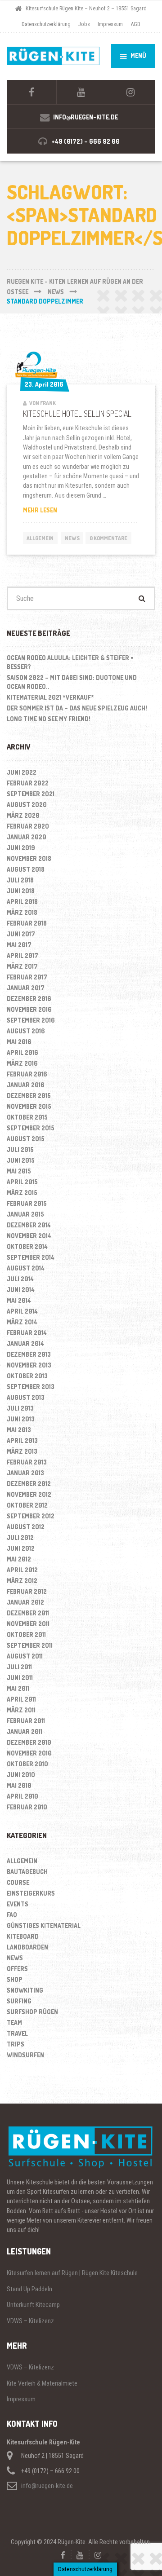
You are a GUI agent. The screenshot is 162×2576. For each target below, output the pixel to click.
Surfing (19, 2001)
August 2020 (27, 805)
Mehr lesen (57, 510)
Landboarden (27, 1947)
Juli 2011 (19, 1667)
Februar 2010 (27, 1807)
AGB (135, 24)
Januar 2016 (26, 1085)
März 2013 (22, 1451)
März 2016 (22, 1063)
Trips (16, 2044)
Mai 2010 (19, 1785)
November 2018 (29, 858)
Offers (17, 1969)
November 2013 (29, 1365)
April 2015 (22, 1182)
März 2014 (22, 1322)
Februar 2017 (27, 977)
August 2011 (25, 1656)
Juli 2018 (20, 880)
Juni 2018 (21, 891)
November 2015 (29, 1106)
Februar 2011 (26, 1721)
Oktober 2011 (26, 1634)
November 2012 (29, 1494)
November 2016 (29, 1009)
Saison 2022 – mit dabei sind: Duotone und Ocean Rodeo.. (72, 682)
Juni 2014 (21, 1290)
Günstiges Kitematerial (44, 1925)
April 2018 (22, 902)
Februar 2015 (27, 1203)
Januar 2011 (25, 1731)
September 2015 (31, 1128)
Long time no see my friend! (49, 719)
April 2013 (22, 1440)
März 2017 (22, 966)
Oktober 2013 (27, 1376)
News (72, 538)
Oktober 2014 (27, 1246)
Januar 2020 (27, 837)
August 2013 (26, 1397)
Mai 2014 (19, 1300)
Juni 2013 (21, 1419)
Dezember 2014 (29, 1225)
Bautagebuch (27, 1872)
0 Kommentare (108, 538)
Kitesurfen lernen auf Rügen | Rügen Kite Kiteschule (72, 2273)
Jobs (84, 24)
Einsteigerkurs (31, 1893)
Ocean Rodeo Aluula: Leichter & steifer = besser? (70, 662)
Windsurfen (25, 2055)
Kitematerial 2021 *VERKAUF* (50, 697)
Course (18, 1882)
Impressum (110, 24)
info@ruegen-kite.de (47, 2486)
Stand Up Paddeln (29, 2289)
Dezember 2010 (29, 1742)
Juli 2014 (20, 1279)
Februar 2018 (27, 923)
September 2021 (31, 794)
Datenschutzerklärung (46, 24)
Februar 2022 (28, 783)
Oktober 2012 (27, 1505)
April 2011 (21, 1699)
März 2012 (22, 1581)
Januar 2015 (25, 1214)
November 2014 (29, 1236)
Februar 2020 (28, 826)
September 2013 (31, 1387)
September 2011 (30, 1645)
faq (12, 1915)
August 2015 (26, 1139)
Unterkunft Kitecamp (33, 2305)
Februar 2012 (27, 1591)
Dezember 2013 (29, 1354)
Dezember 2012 (29, 1484)
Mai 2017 (19, 945)
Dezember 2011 (28, 1613)
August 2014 (26, 1268)
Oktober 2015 (27, 1117)
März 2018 (22, 912)
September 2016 (31, 1020)
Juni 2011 (20, 1678)
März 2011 (21, 1710)
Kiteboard (23, 1936)
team (14, 2022)
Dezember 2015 (29, 1096)
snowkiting (25, 1990)
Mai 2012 (19, 1559)
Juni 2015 (21, 1160)
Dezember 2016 (29, 999)
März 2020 (23, 815)
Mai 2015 (19, 1171)
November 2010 (29, 1753)
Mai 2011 (18, 1688)
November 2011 (28, 1624)
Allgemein (40, 538)
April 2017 (22, 955)
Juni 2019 (21, 848)
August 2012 (26, 1527)
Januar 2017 (26, 988)
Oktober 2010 (27, 1764)
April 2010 (22, 1796)
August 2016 (26, 1031)
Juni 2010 (21, 1775)
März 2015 (22, 1193)
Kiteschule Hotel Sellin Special (77, 414)
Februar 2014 (27, 1333)
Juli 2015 (20, 1149)
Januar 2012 (25, 1602)
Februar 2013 (27, 1462)
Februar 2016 (27, 1074)
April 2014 (22, 1311)
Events (18, 1904)
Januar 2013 (25, 1473)
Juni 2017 (21, 934)
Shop (15, 1979)
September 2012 (31, 1516)
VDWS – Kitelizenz (30, 2321)
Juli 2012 (20, 1537)
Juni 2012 (21, 1548)
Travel (17, 2033)
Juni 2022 (22, 772)
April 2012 (22, 1570)
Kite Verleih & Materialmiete (42, 2383)
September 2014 (31, 1257)
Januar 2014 (25, 1343)
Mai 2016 (19, 1042)
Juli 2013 (20, 1408)
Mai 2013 (19, 1430)
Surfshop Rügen (32, 2012)
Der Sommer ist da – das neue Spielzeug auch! (77, 708)
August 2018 (26, 869)
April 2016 (22, 1052)
